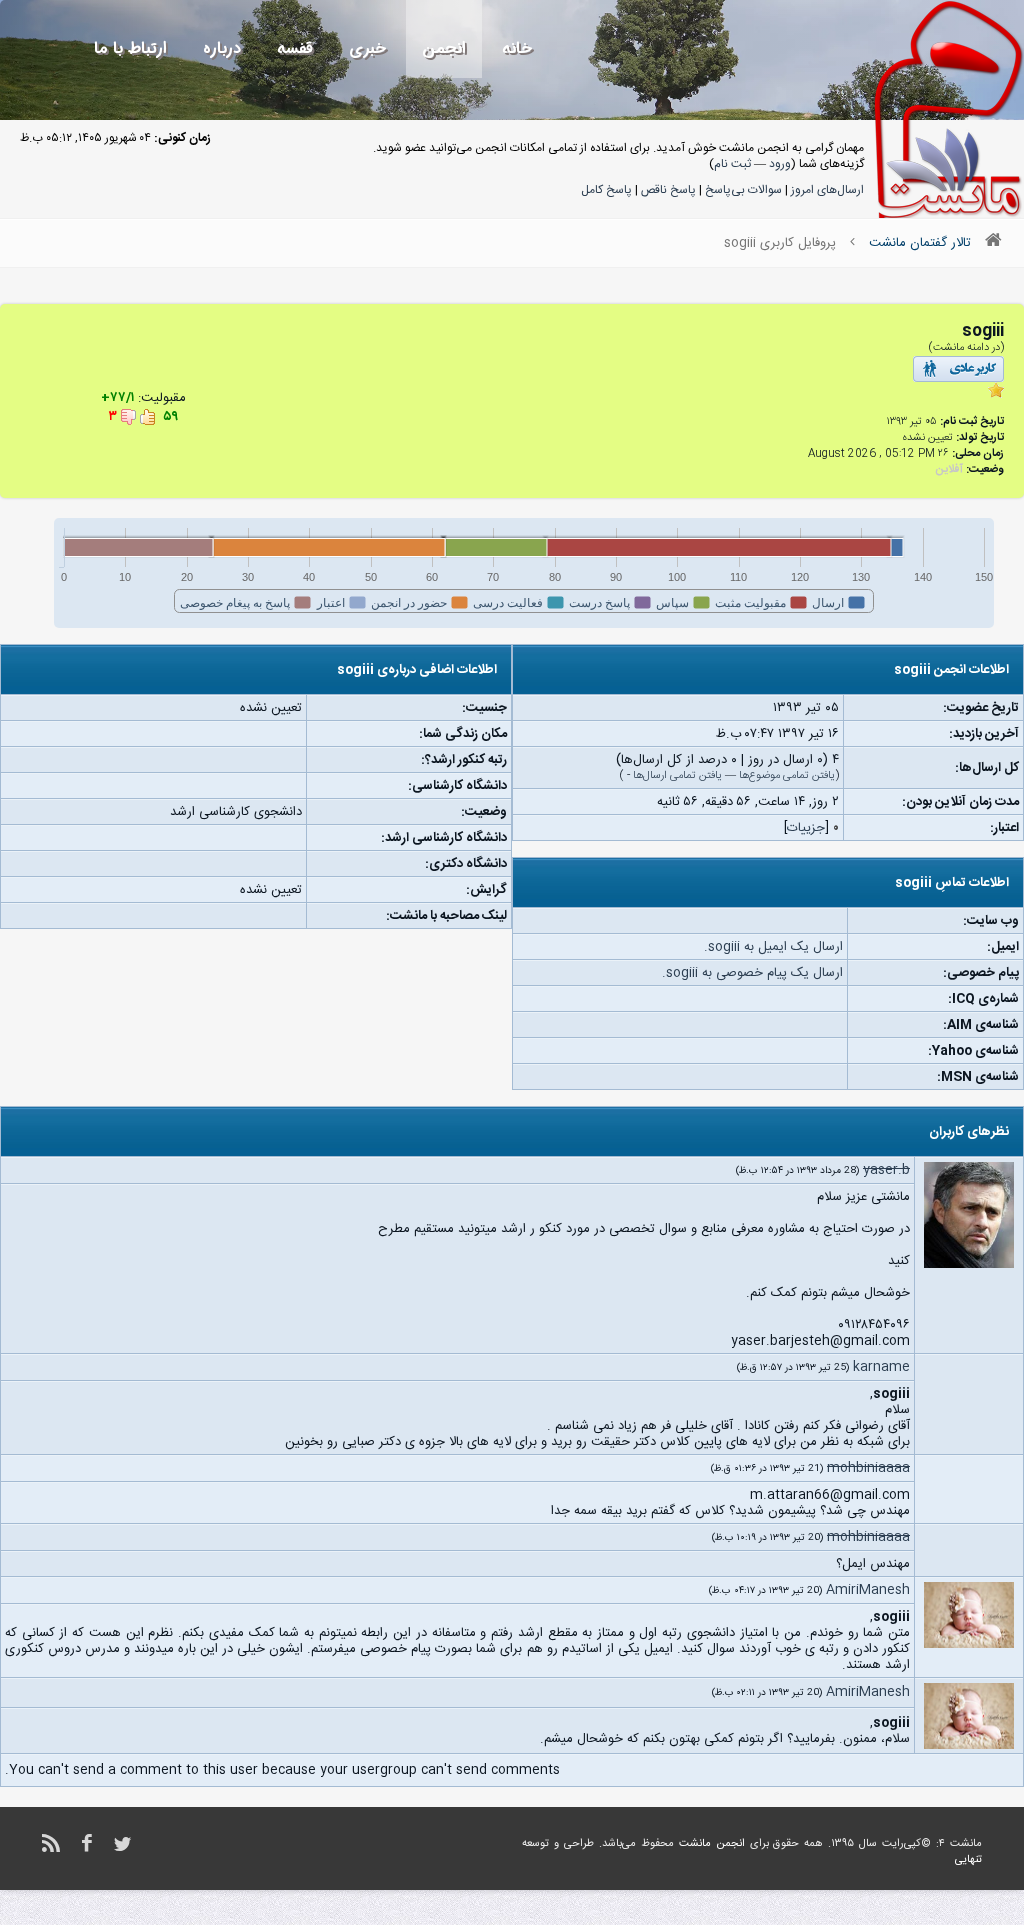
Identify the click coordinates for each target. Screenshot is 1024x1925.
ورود (780, 164)
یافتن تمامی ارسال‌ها (677, 776)
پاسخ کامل (606, 190)
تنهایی (968, 1860)
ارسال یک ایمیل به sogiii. (773, 947)
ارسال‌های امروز (827, 190)
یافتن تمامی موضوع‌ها (787, 776)
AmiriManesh (868, 1590)
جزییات (806, 828)
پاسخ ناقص (668, 190)
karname (881, 1367)
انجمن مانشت (712, 1844)
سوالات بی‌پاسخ (743, 190)
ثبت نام (732, 164)
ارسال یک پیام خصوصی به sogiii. (752, 973)
